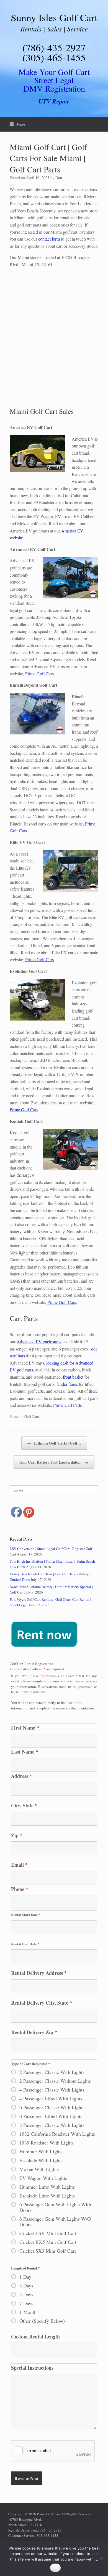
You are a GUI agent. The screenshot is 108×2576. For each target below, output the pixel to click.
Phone (20, 1889)
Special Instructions (32, 2368)
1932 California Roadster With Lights (57, 2134)
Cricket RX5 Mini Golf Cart (48, 2242)
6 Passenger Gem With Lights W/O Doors (55, 2221)
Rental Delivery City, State (42, 2003)
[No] (101, 2559)
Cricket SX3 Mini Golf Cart (48, 2251)
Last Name (25, 1752)
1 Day (25, 2277)
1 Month (28, 2312)
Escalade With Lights (41, 2160)
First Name (25, 1728)
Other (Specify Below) (42, 2321)
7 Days (26, 2303)
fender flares (67, 1384)
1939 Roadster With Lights (47, 2143)
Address (22, 1776)
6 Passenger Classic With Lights (52, 2107)
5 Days (26, 2294)
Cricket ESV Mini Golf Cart (48, 2233)
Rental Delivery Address (39, 1973)
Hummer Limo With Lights (47, 2187)
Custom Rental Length (35, 2337)
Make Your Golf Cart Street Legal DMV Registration (54, 80)
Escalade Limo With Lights (47, 2196)
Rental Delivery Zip (34, 2032)
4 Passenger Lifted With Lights (51, 2098)
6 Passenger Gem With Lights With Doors (55, 2207)
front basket (73, 1377)
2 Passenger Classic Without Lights (55, 2081)
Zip (17, 1835)
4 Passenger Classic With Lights (52, 2090)
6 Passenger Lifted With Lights (51, 2116)
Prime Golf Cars (39, 674)
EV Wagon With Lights (43, 2178)
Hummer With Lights (41, 2151)
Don (59, 178)
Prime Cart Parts (67, 1405)
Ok (55, 2568)
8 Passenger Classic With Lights (52, 2125)
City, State (24, 1805)
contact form (49, 239)
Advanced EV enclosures (39, 1342)
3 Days (26, 2285)
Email (19, 1865)
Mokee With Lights (39, 2169)
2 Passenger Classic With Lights (52, 2072)
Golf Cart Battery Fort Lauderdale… (54, 1462)
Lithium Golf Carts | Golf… (54, 1443)
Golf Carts (32, 1416)
